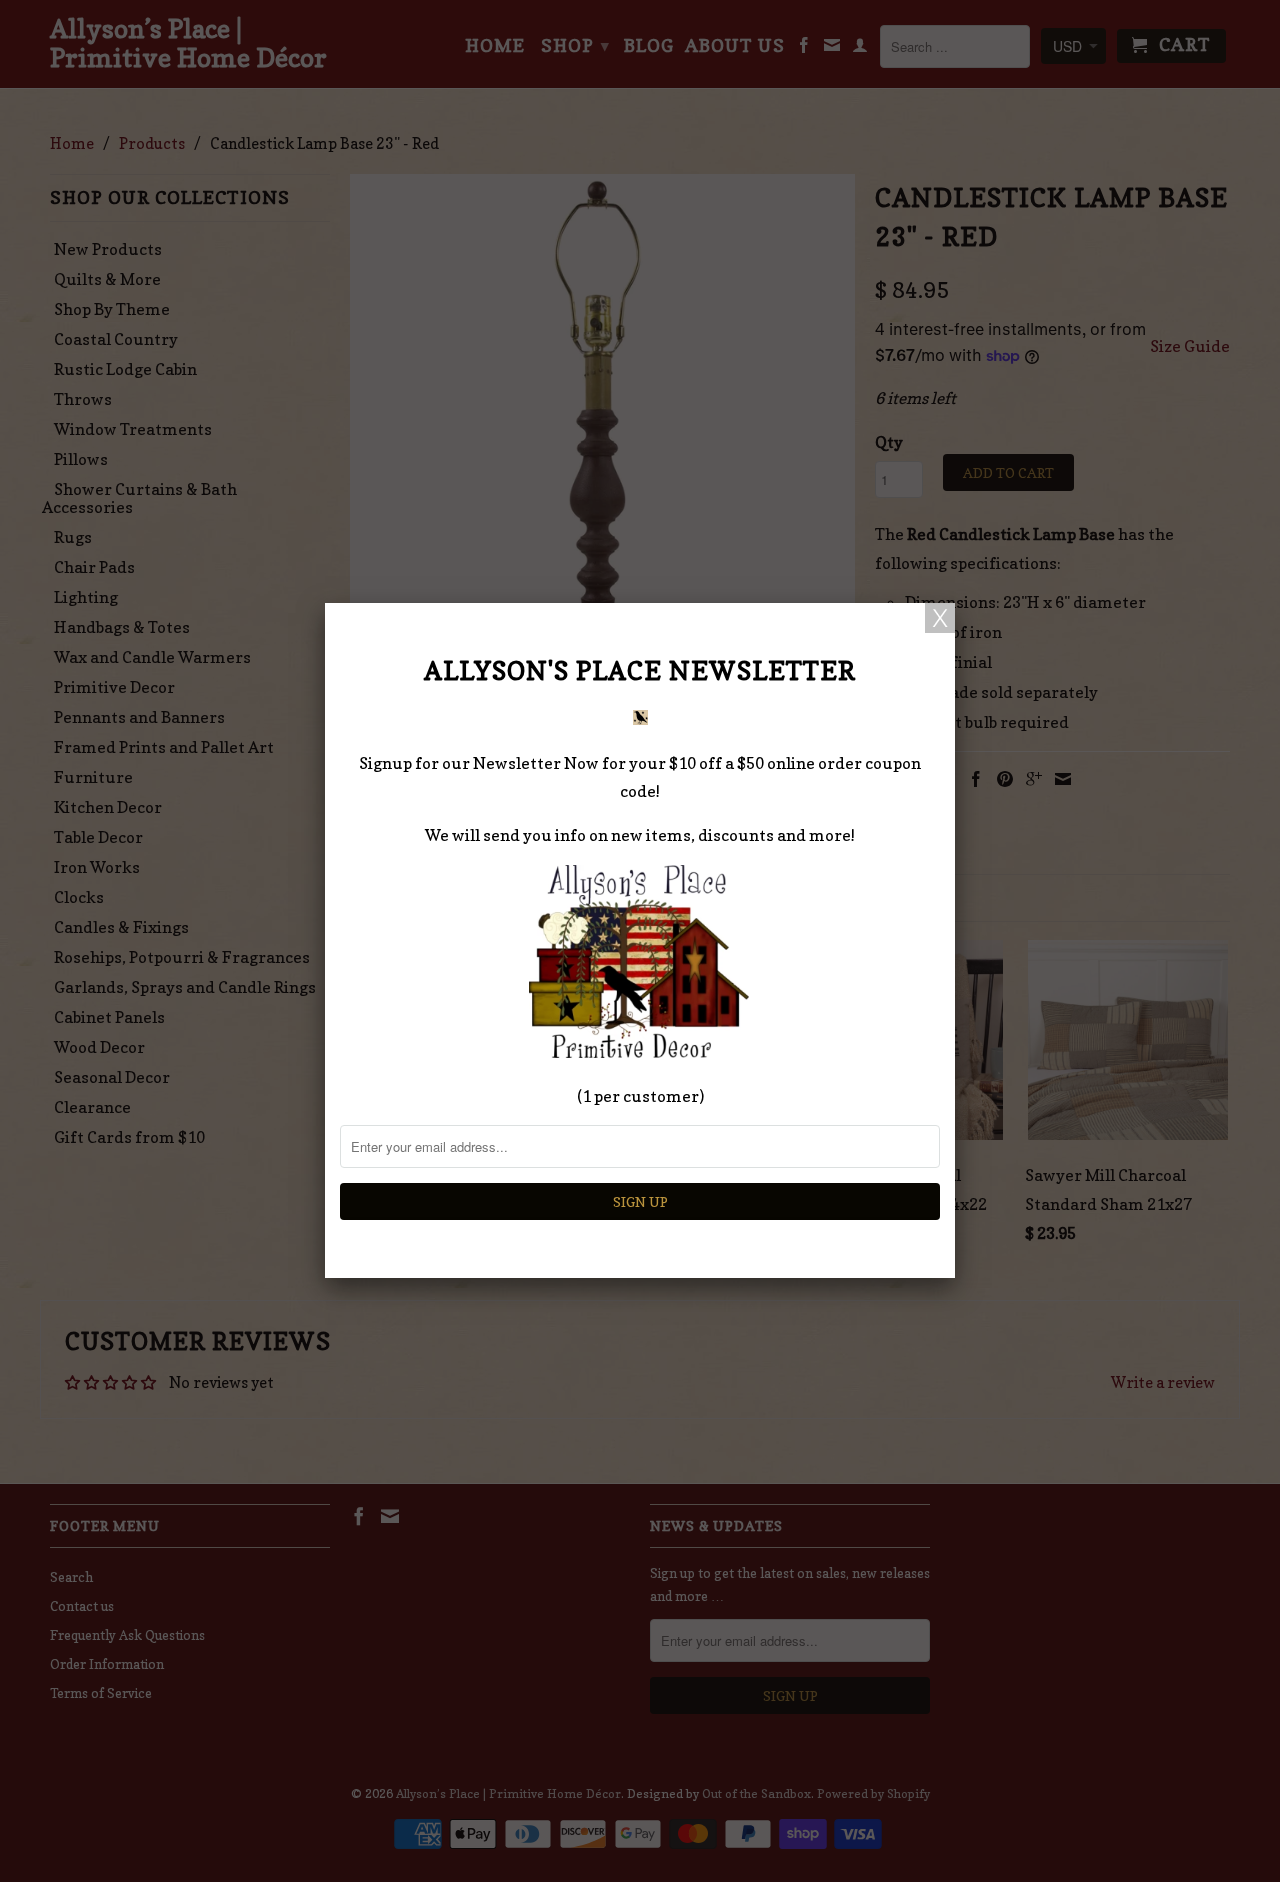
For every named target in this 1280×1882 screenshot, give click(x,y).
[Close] (940, 618)
